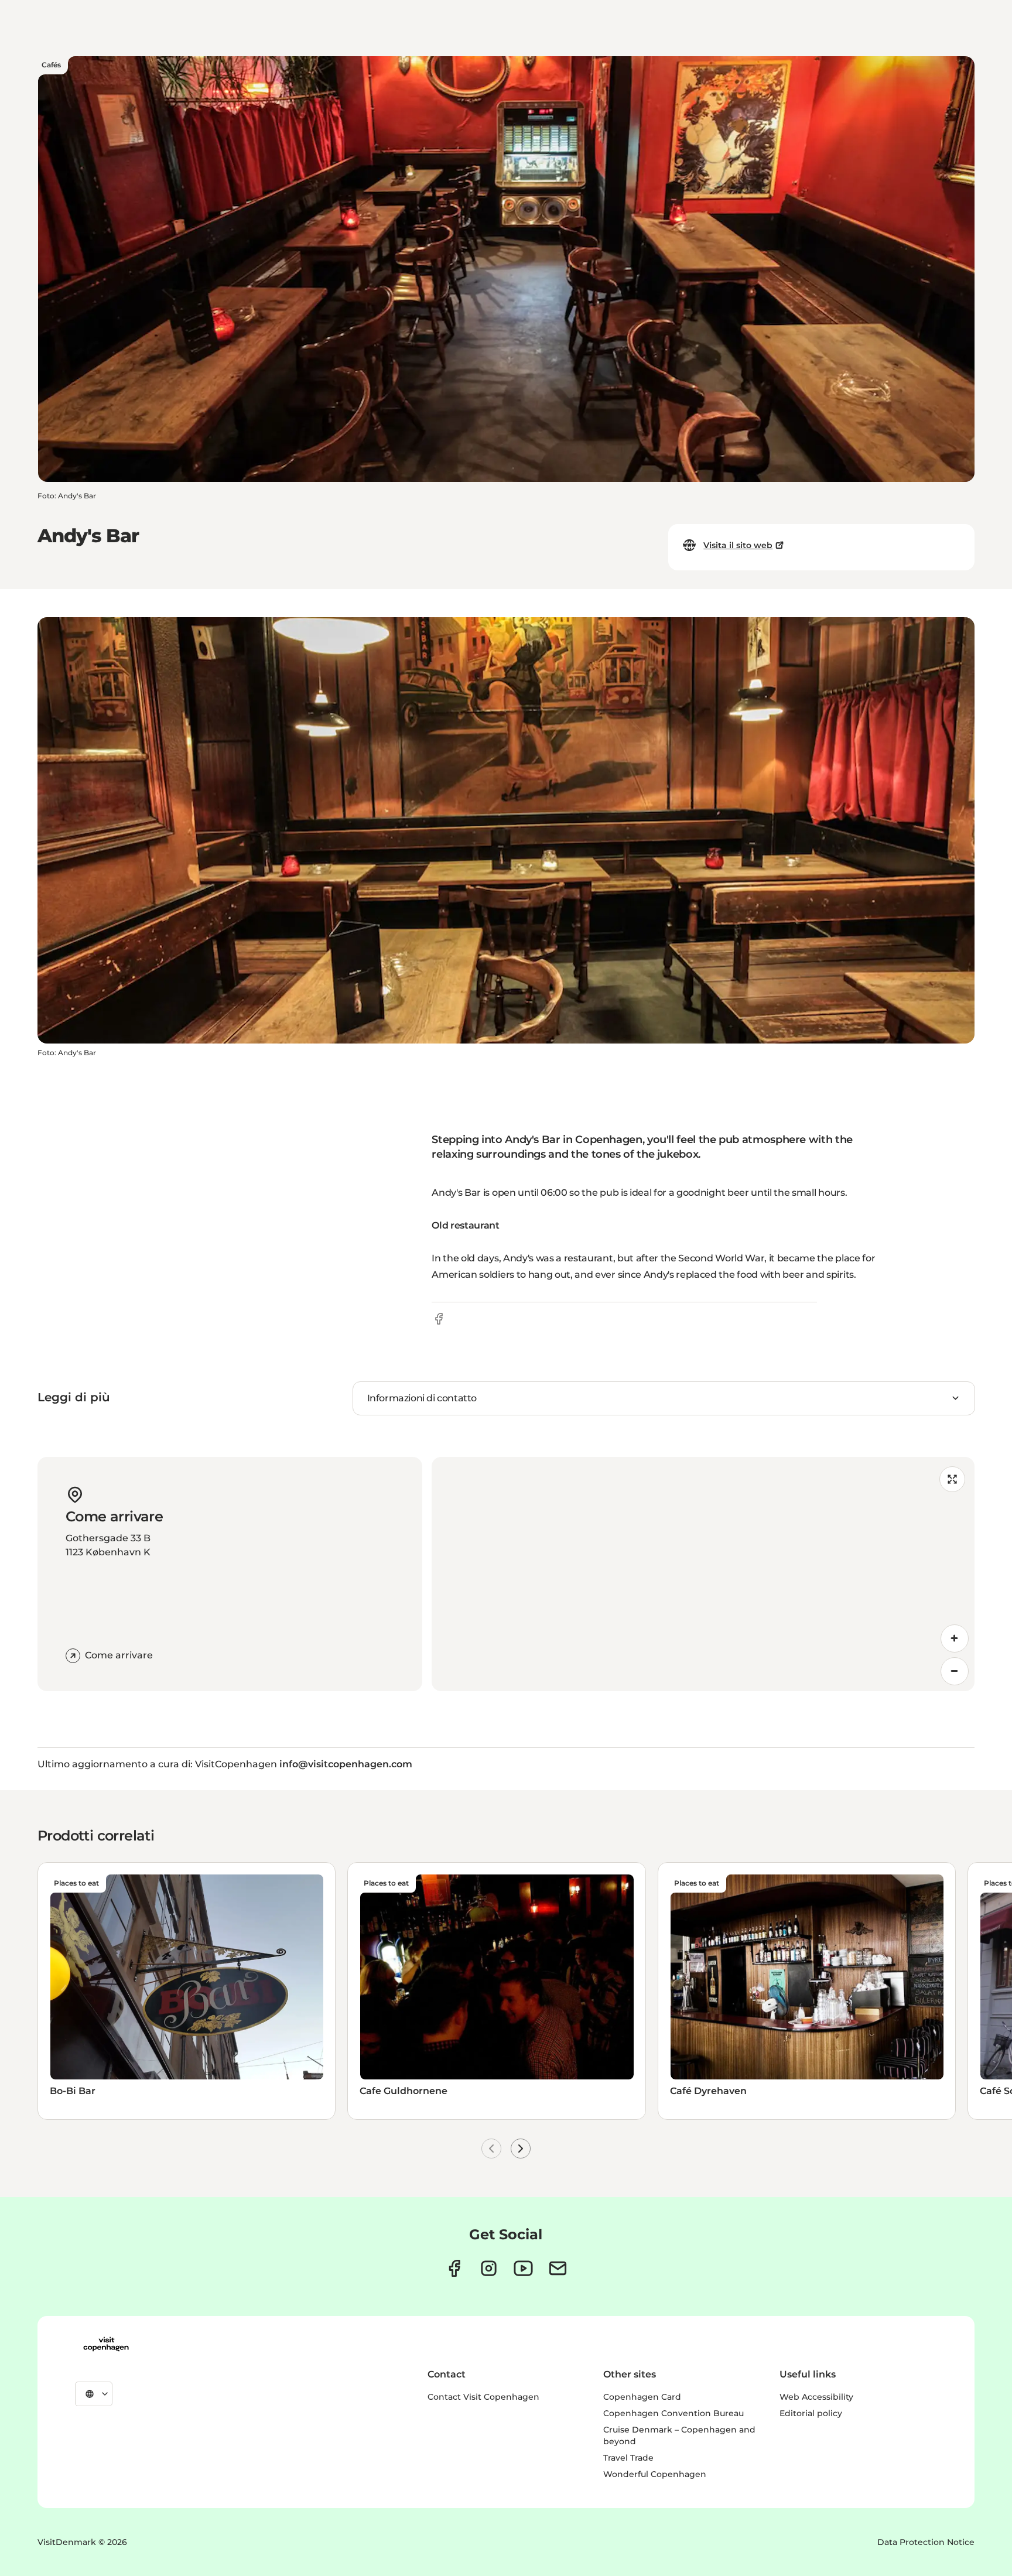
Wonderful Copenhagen (655, 2474)
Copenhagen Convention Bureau (673, 2413)
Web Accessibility (816, 2397)
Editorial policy (811, 2413)
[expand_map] (952, 1479)
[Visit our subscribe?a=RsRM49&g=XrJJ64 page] (558, 2268)
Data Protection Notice (926, 2542)
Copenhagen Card (642, 2397)
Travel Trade (628, 2458)
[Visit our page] (489, 2268)
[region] (703, 1574)
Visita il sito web (738, 545)
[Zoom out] (955, 1671)
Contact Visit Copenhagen (483, 2397)
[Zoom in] (955, 1638)
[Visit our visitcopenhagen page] (454, 2268)
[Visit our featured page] (523, 2268)
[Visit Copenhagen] (106, 2344)
